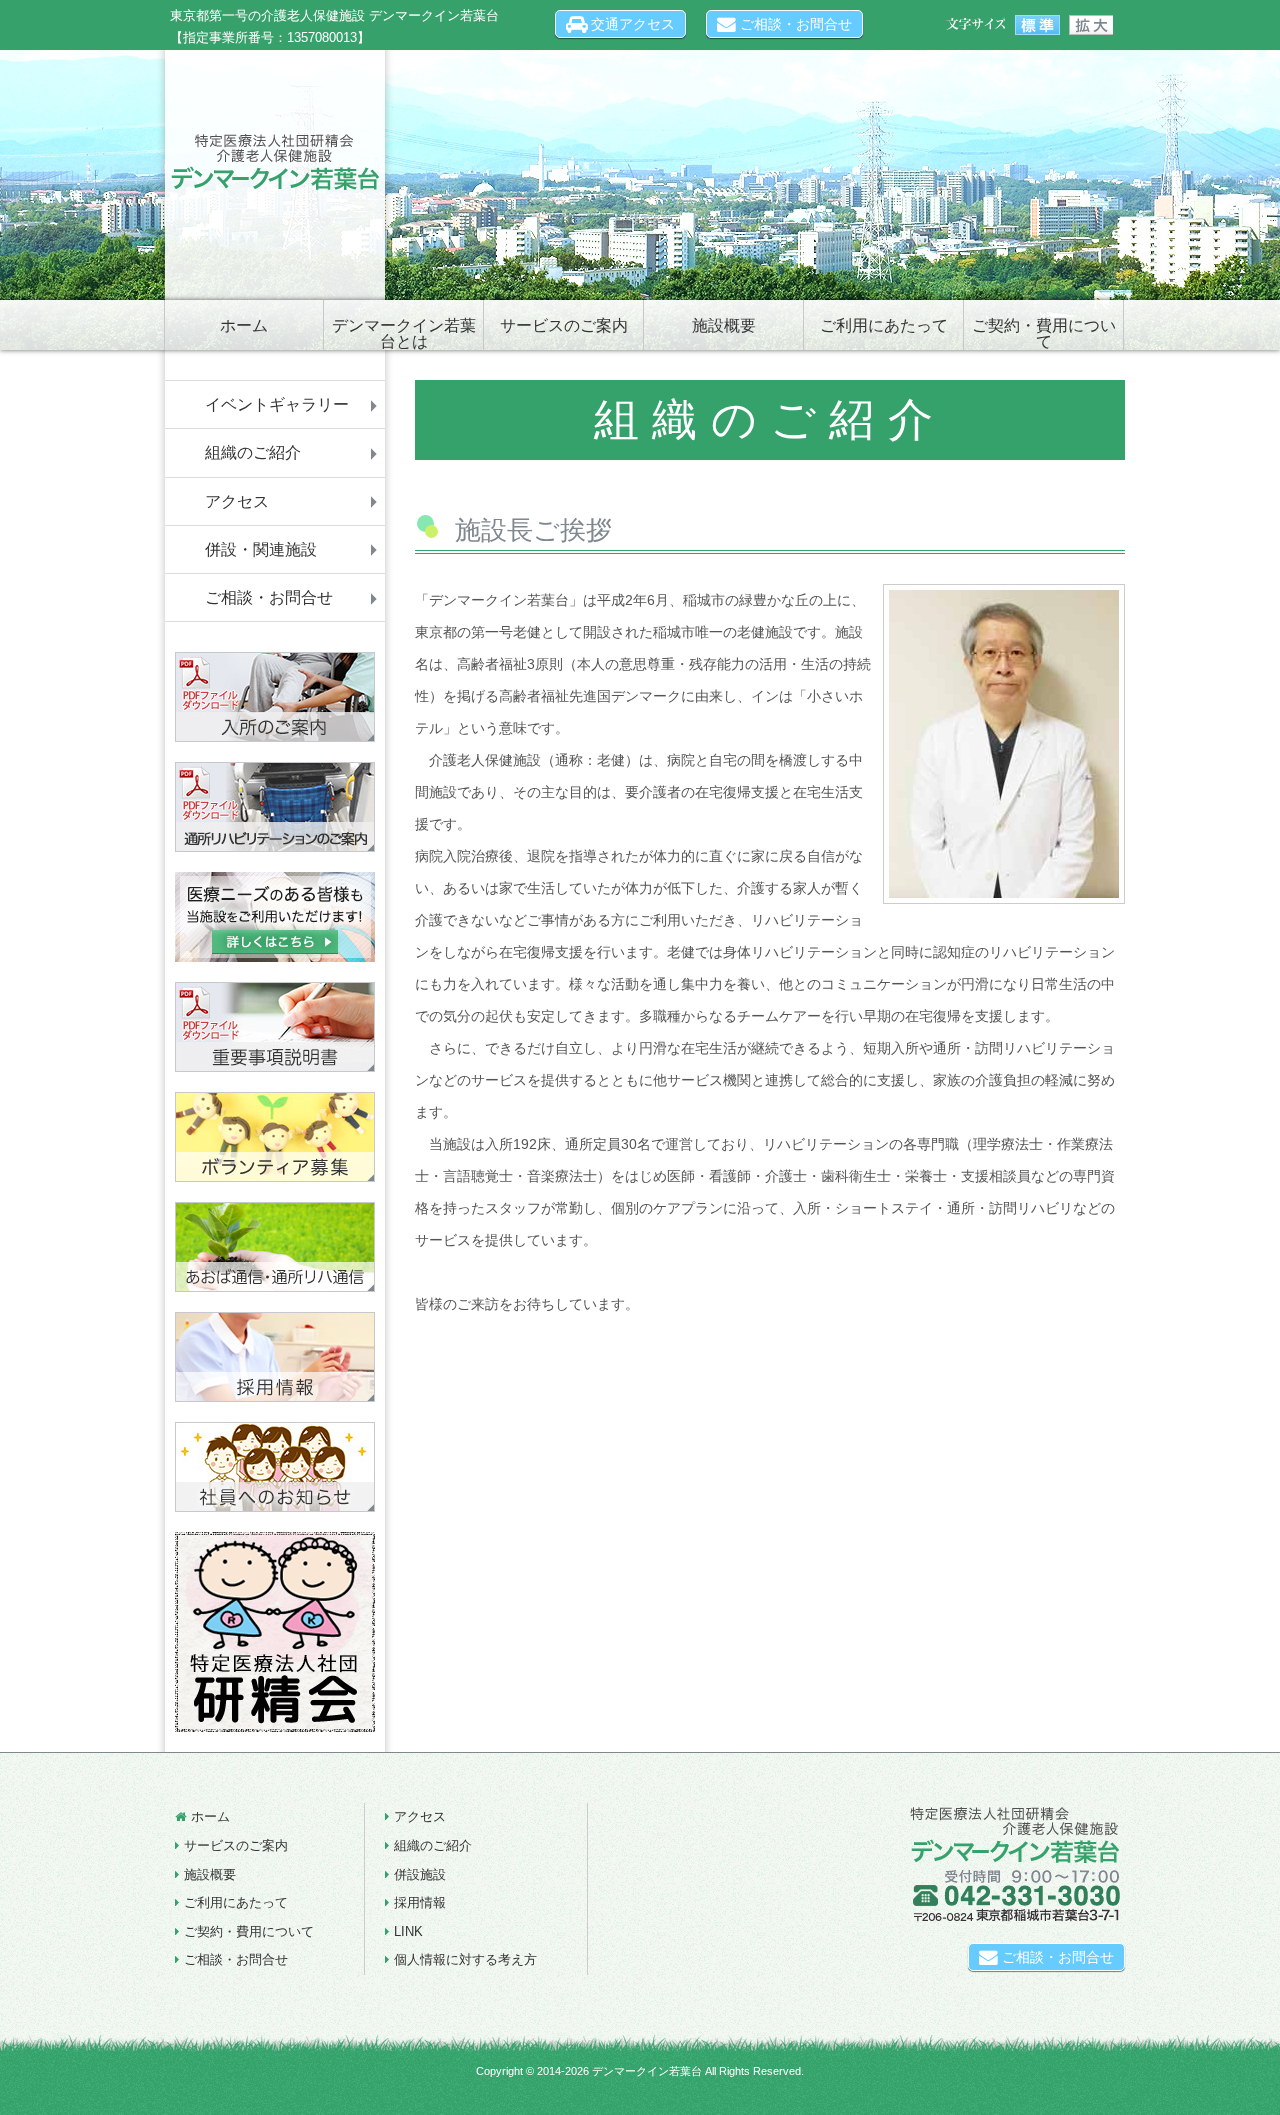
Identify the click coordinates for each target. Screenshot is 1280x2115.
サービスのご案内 (564, 325)
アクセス (237, 501)
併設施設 (420, 1874)
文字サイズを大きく (1090, 25)
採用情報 (420, 1902)
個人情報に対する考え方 (465, 1959)
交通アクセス (631, 24)
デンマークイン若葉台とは (404, 333)
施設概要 (724, 325)
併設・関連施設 (261, 549)
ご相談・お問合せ (794, 24)
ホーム (244, 325)
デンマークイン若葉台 (647, 2071)
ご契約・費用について (1044, 333)
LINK (408, 1931)
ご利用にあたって (884, 325)
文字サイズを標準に (1037, 25)
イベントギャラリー (277, 404)
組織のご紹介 (253, 452)
